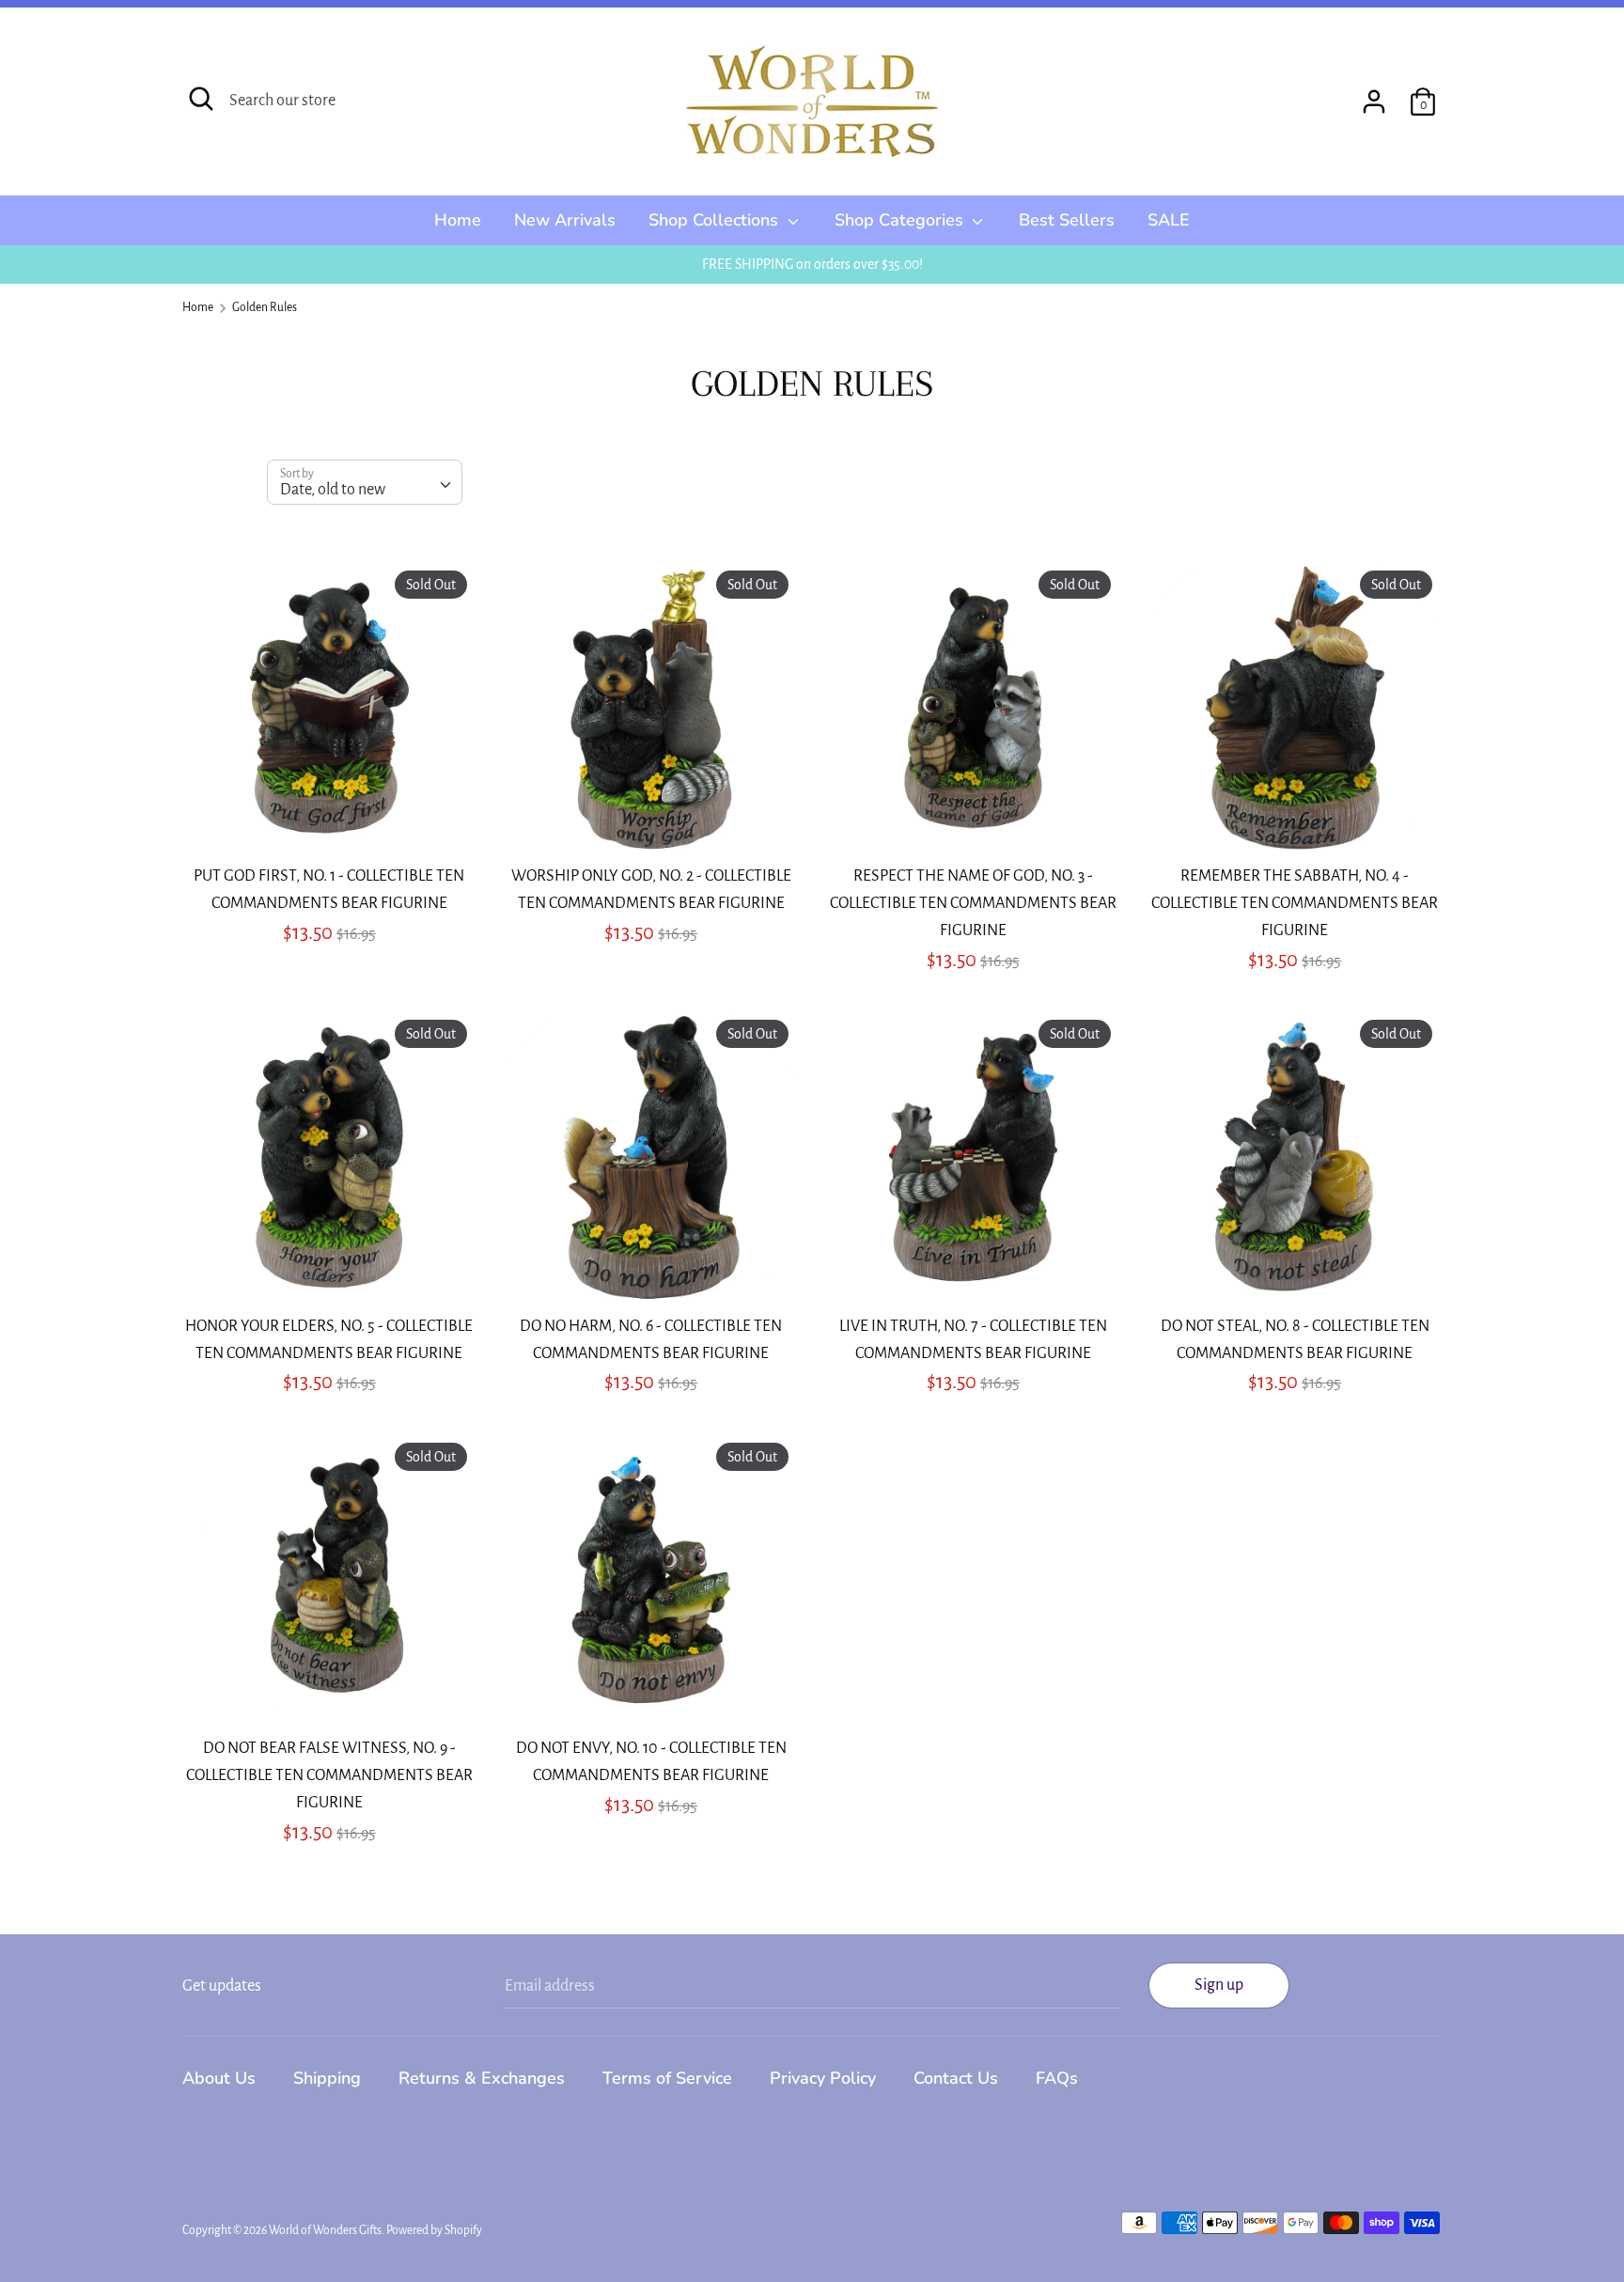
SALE (1169, 220)
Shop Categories (901, 220)
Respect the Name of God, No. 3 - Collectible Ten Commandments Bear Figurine (973, 903)
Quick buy (330, 821)
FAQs (1057, 2078)
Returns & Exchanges (482, 2078)
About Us (219, 2078)
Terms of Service (667, 2078)
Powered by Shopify (434, 2230)
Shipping (327, 2078)
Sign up (1219, 1985)
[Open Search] (201, 99)
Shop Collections (716, 220)
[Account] (1374, 96)
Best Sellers (1067, 220)
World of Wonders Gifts (325, 2230)
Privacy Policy (823, 2078)
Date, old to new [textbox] (333, 490)
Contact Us (956, 2078)
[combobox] (365, 482)
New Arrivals (565, 220)
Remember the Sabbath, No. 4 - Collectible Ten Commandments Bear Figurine (1295, 903)
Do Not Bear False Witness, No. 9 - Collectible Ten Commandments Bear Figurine (329, 1775)
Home (458, 220)
